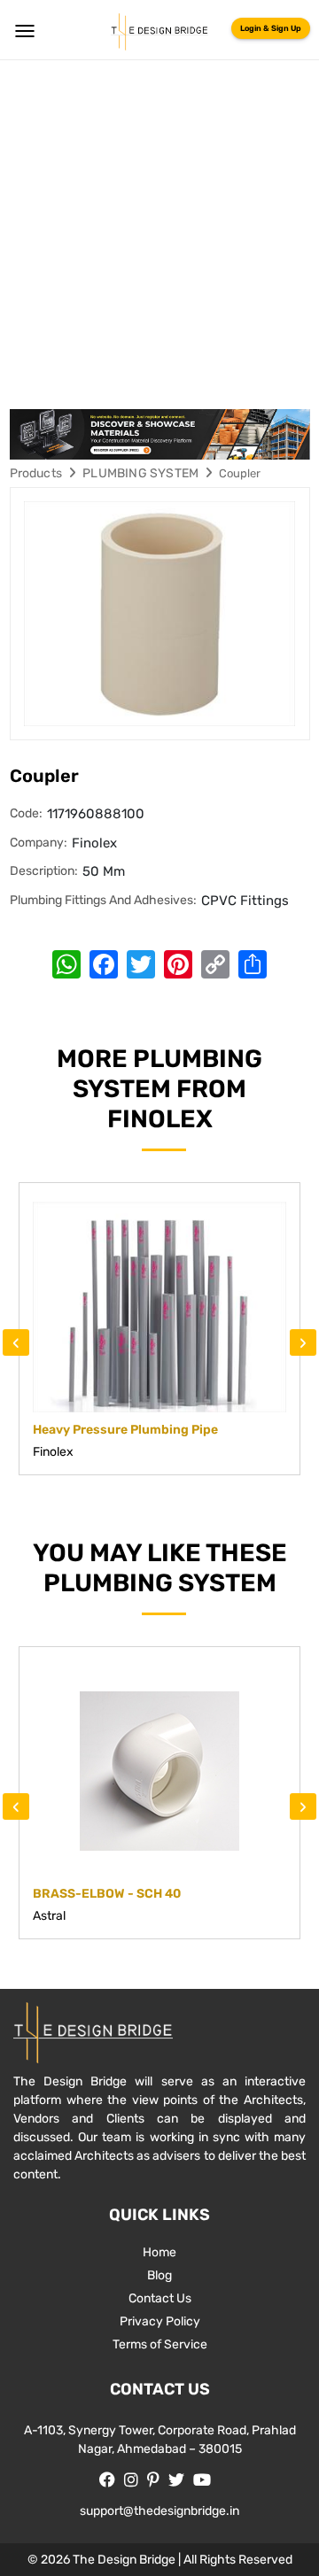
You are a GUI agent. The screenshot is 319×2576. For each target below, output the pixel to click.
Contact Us (160, 2298)
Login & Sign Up (271, 28)
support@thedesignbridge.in (159, 2511)
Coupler (240, 473)
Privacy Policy (160, 2321)
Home (159, 2252)
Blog (159, 2275)
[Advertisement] (159, 228)
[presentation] (16, 1342)
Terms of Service (160, 2344)
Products (36, 473)
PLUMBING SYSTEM (140, 473)
